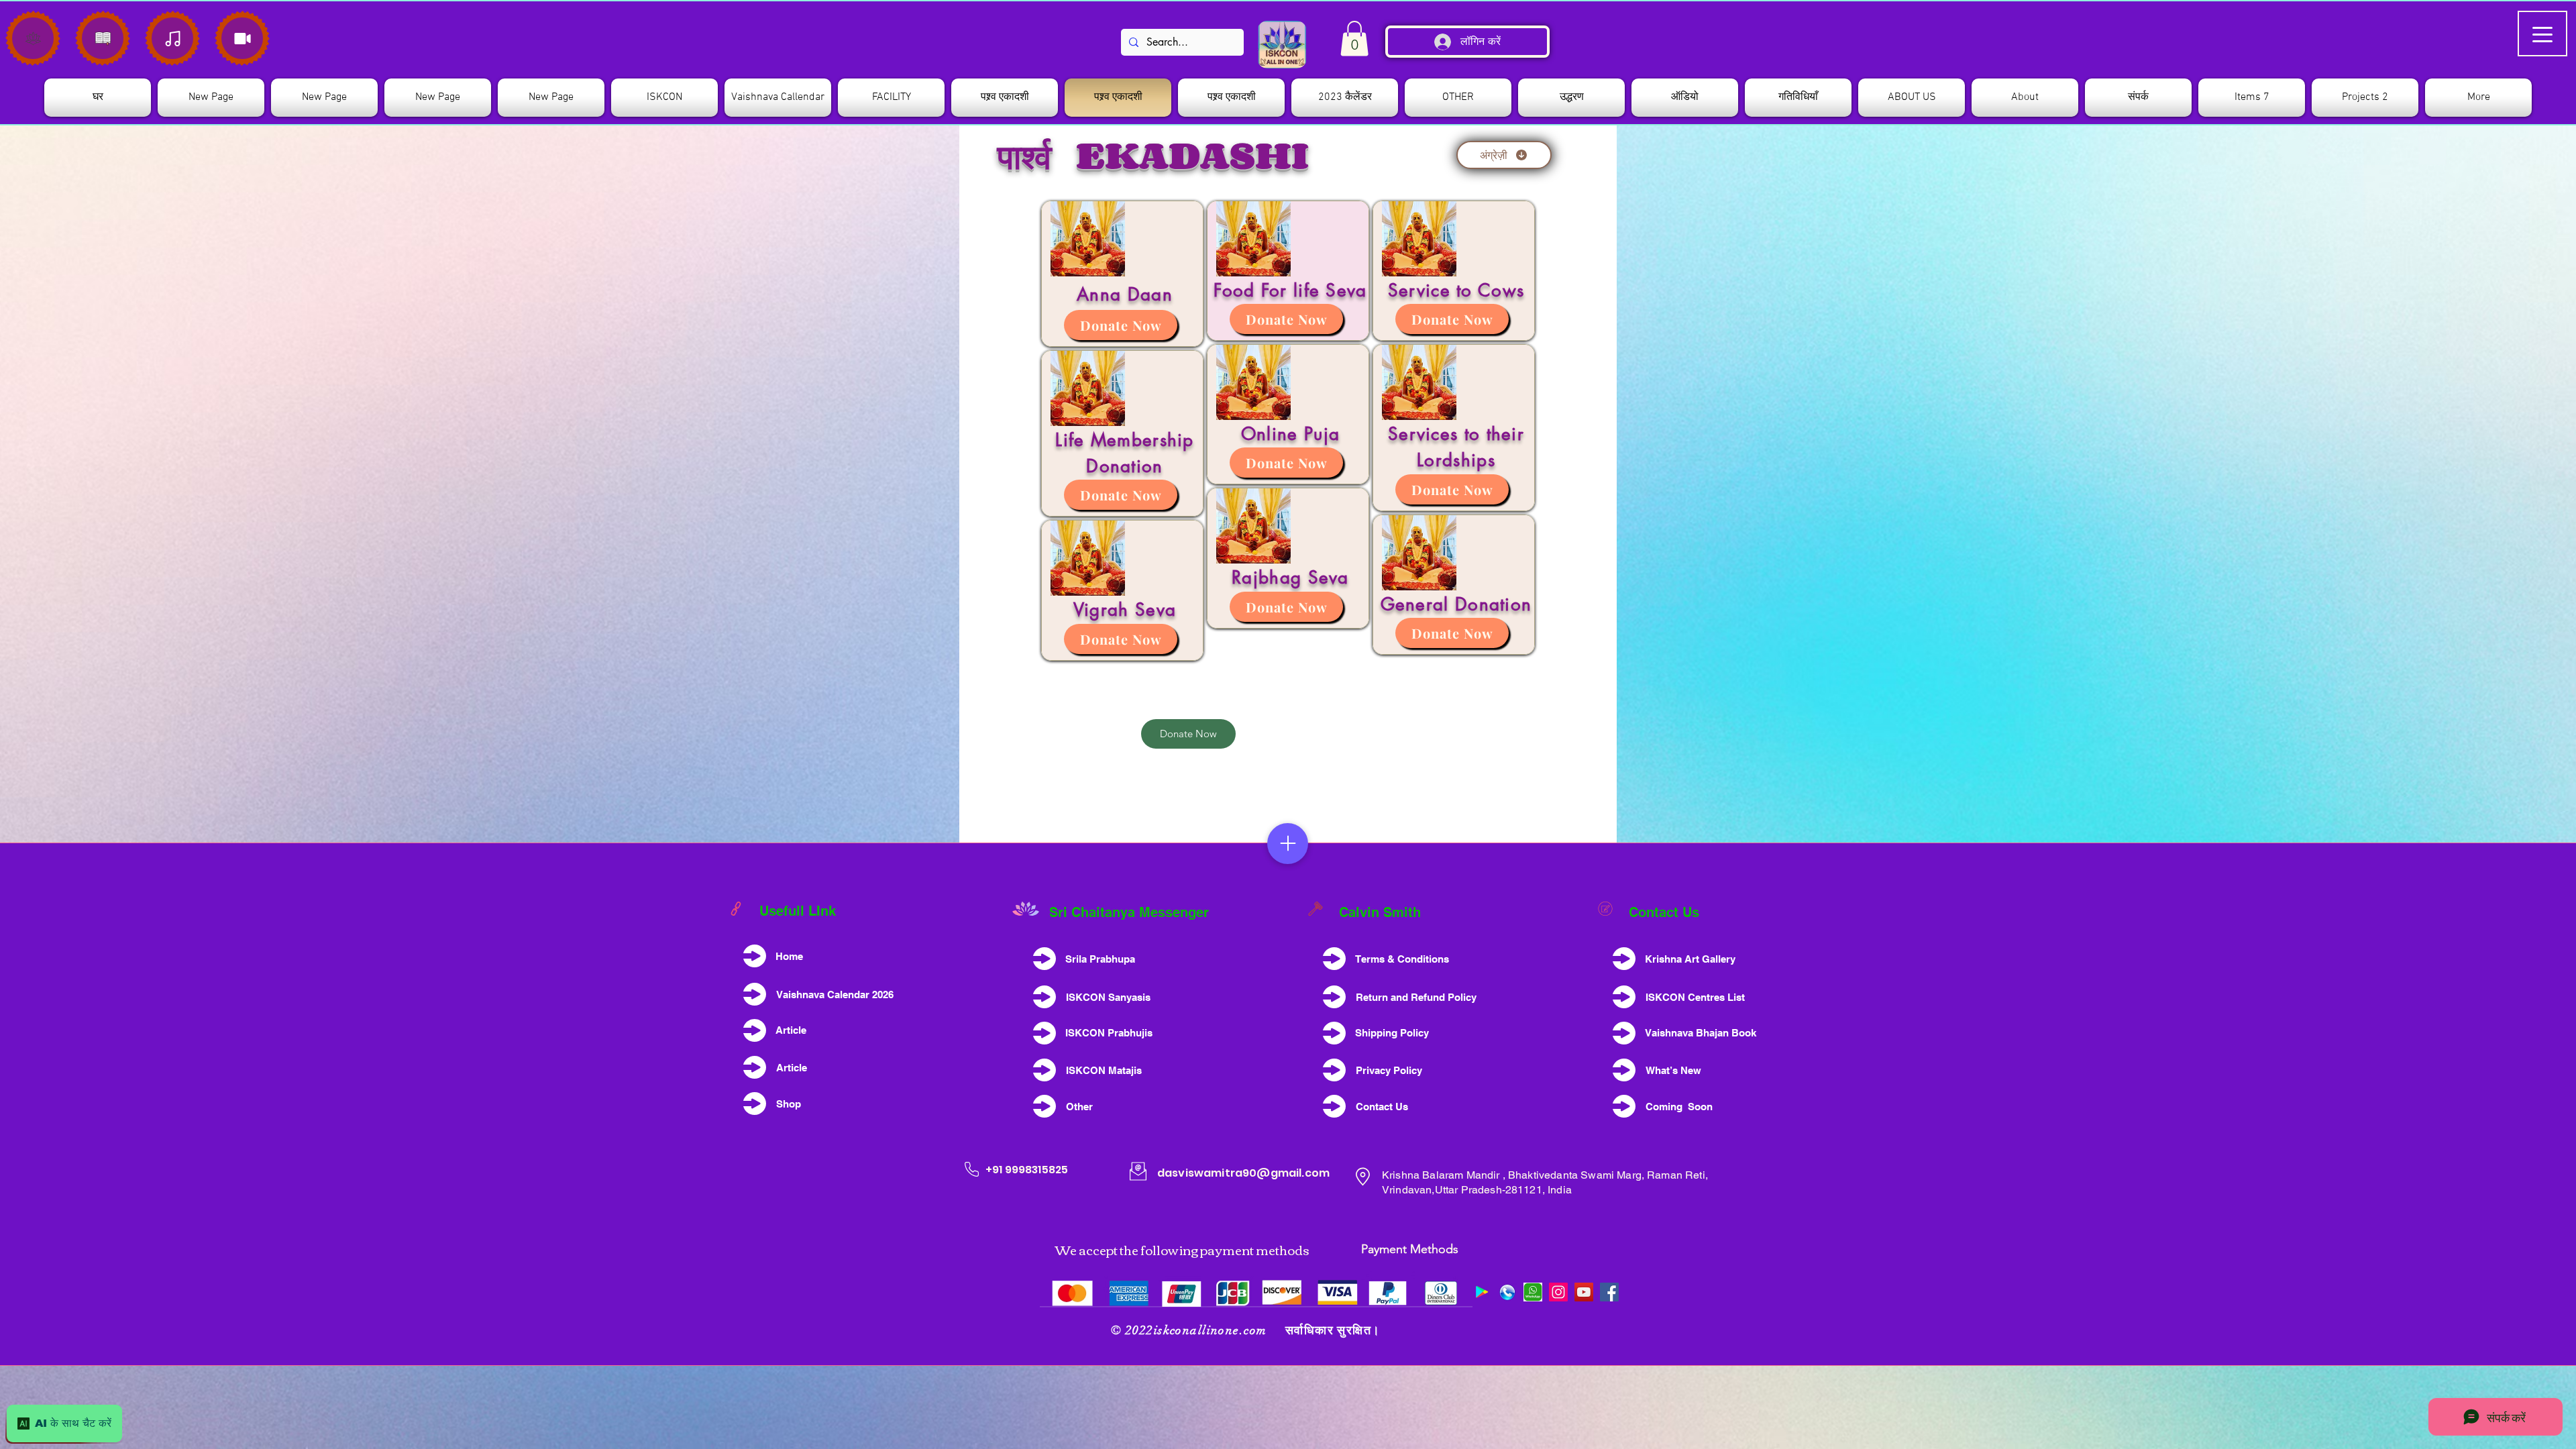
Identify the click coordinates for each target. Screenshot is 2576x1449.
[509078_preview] (1507, 1292)
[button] (664, 98)
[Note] (33, 38)
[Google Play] (1482, 1292)
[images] (1533, 1292)
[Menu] (1288, 844)
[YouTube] (1584, 1292)
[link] (1354, 39)
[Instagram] (1558, 1292)
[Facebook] (1609, 1292)
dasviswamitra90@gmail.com (1243, 1173)
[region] (1122, 274)
